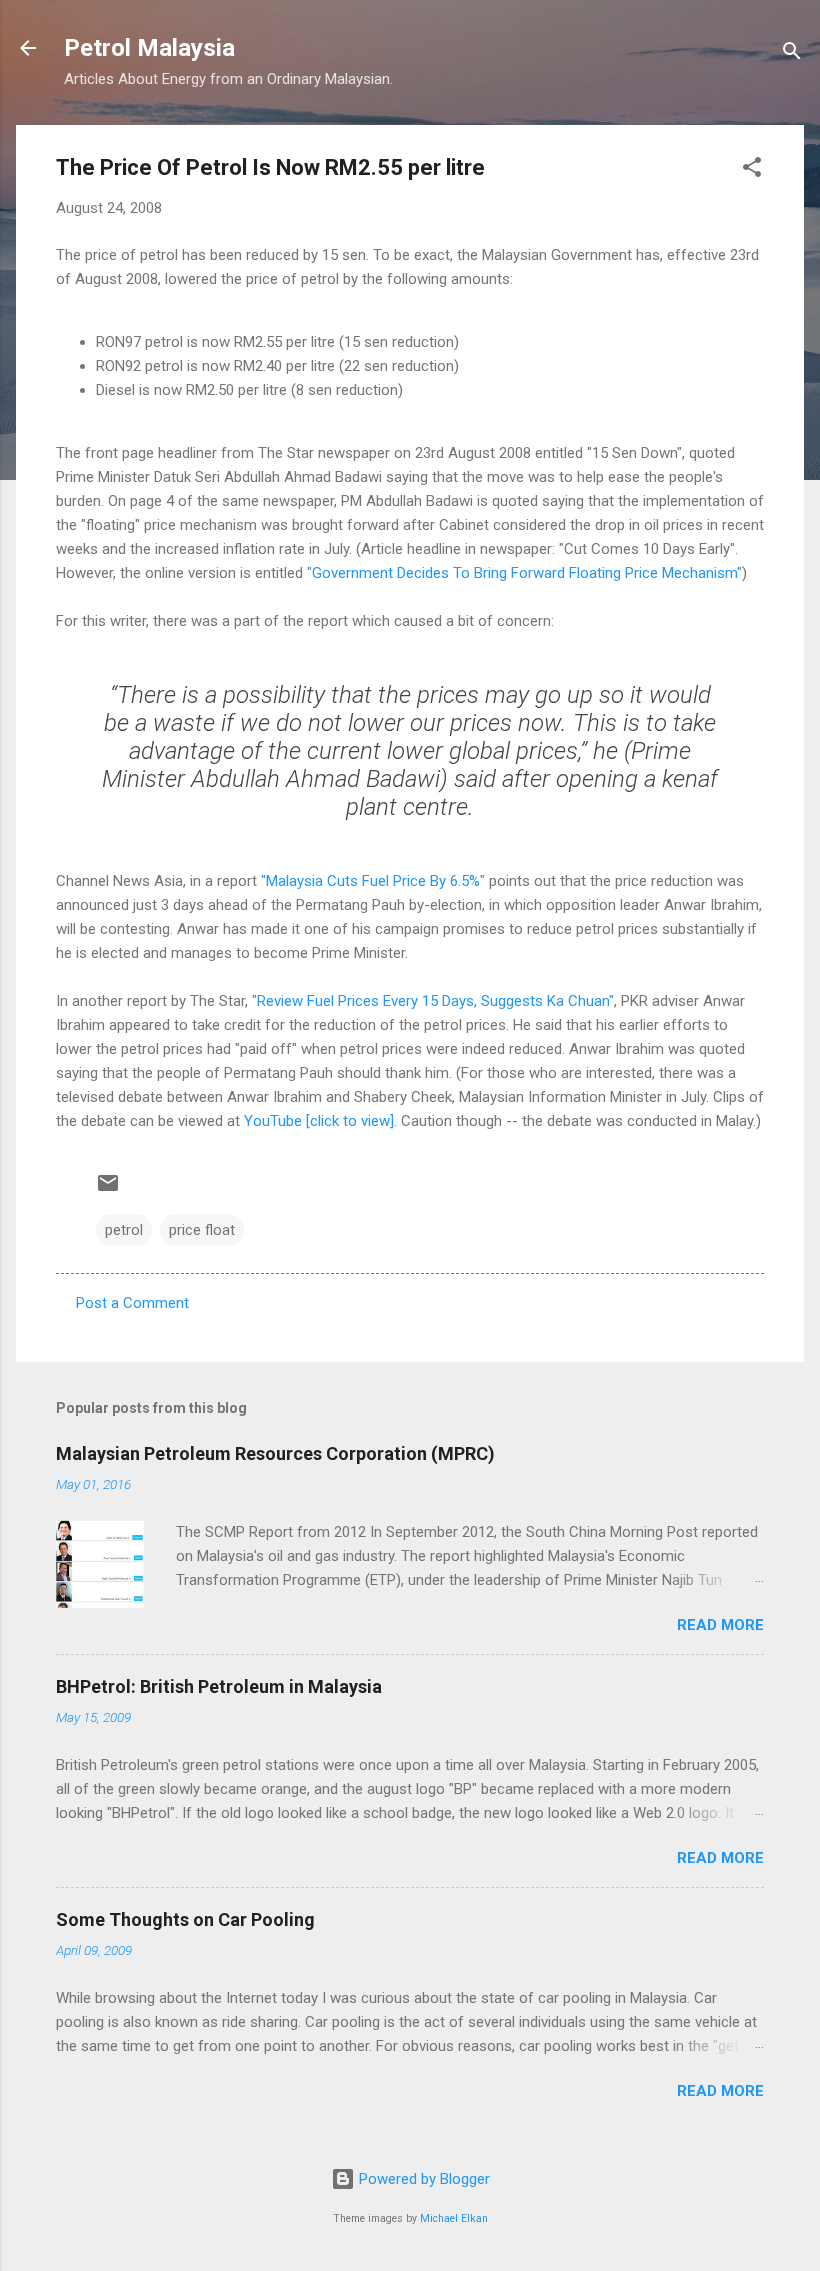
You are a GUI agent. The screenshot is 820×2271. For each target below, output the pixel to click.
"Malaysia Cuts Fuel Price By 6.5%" (373, 881)
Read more (720, 1625)
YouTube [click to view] (319, 1121)
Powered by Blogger (422, 2179)
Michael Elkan (454, 2218)
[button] (752, 170)
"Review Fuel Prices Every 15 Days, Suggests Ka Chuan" (433, 1001)
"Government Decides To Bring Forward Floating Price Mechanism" (524, 573)
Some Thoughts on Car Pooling (185, 1919)
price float (202, 1230)
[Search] (792, 54)
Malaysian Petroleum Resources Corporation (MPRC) (275, 1453)
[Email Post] (108, 1190)
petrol (124, 1230)
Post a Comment (132, 1303)
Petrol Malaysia (149, 48)
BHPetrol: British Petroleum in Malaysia (219, 1686)
